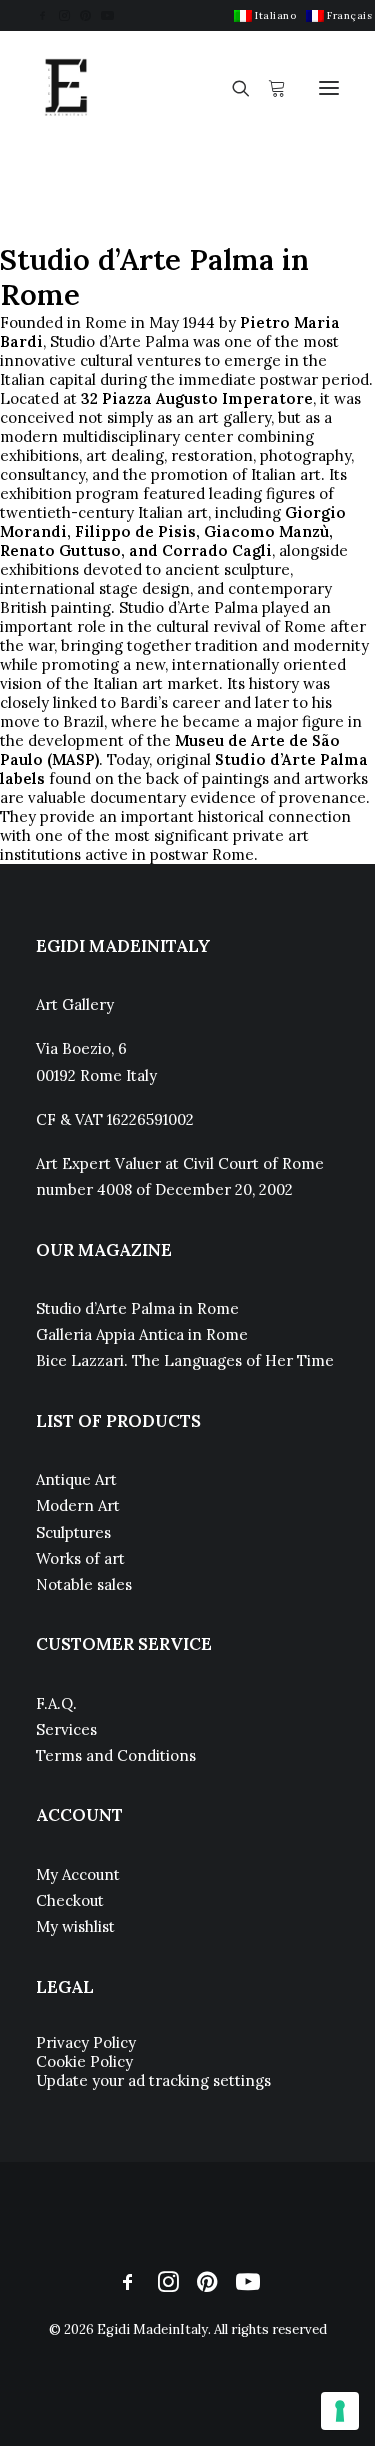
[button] (42, 15)
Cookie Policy (84, 2061)
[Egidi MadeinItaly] (66, 88)
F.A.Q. (56, 1703)
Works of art (80, 1558)
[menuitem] (265, 15)
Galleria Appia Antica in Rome (142, 1334)
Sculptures (73, 1532)
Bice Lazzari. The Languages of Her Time (185, 1360)
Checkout (70, 1900)
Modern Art (78, 1505)
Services (66, 1729)
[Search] (232, 88)
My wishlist (75, 1926)
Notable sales (84, 1584)
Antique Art (76, 1479)
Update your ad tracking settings (153, 2080)
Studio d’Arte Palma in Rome (137, 1308)
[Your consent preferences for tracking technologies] (340, 2411)
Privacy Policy (86, 2042)
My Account (78, 1874)
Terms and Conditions (116, 1755)
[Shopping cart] (268, 88)
